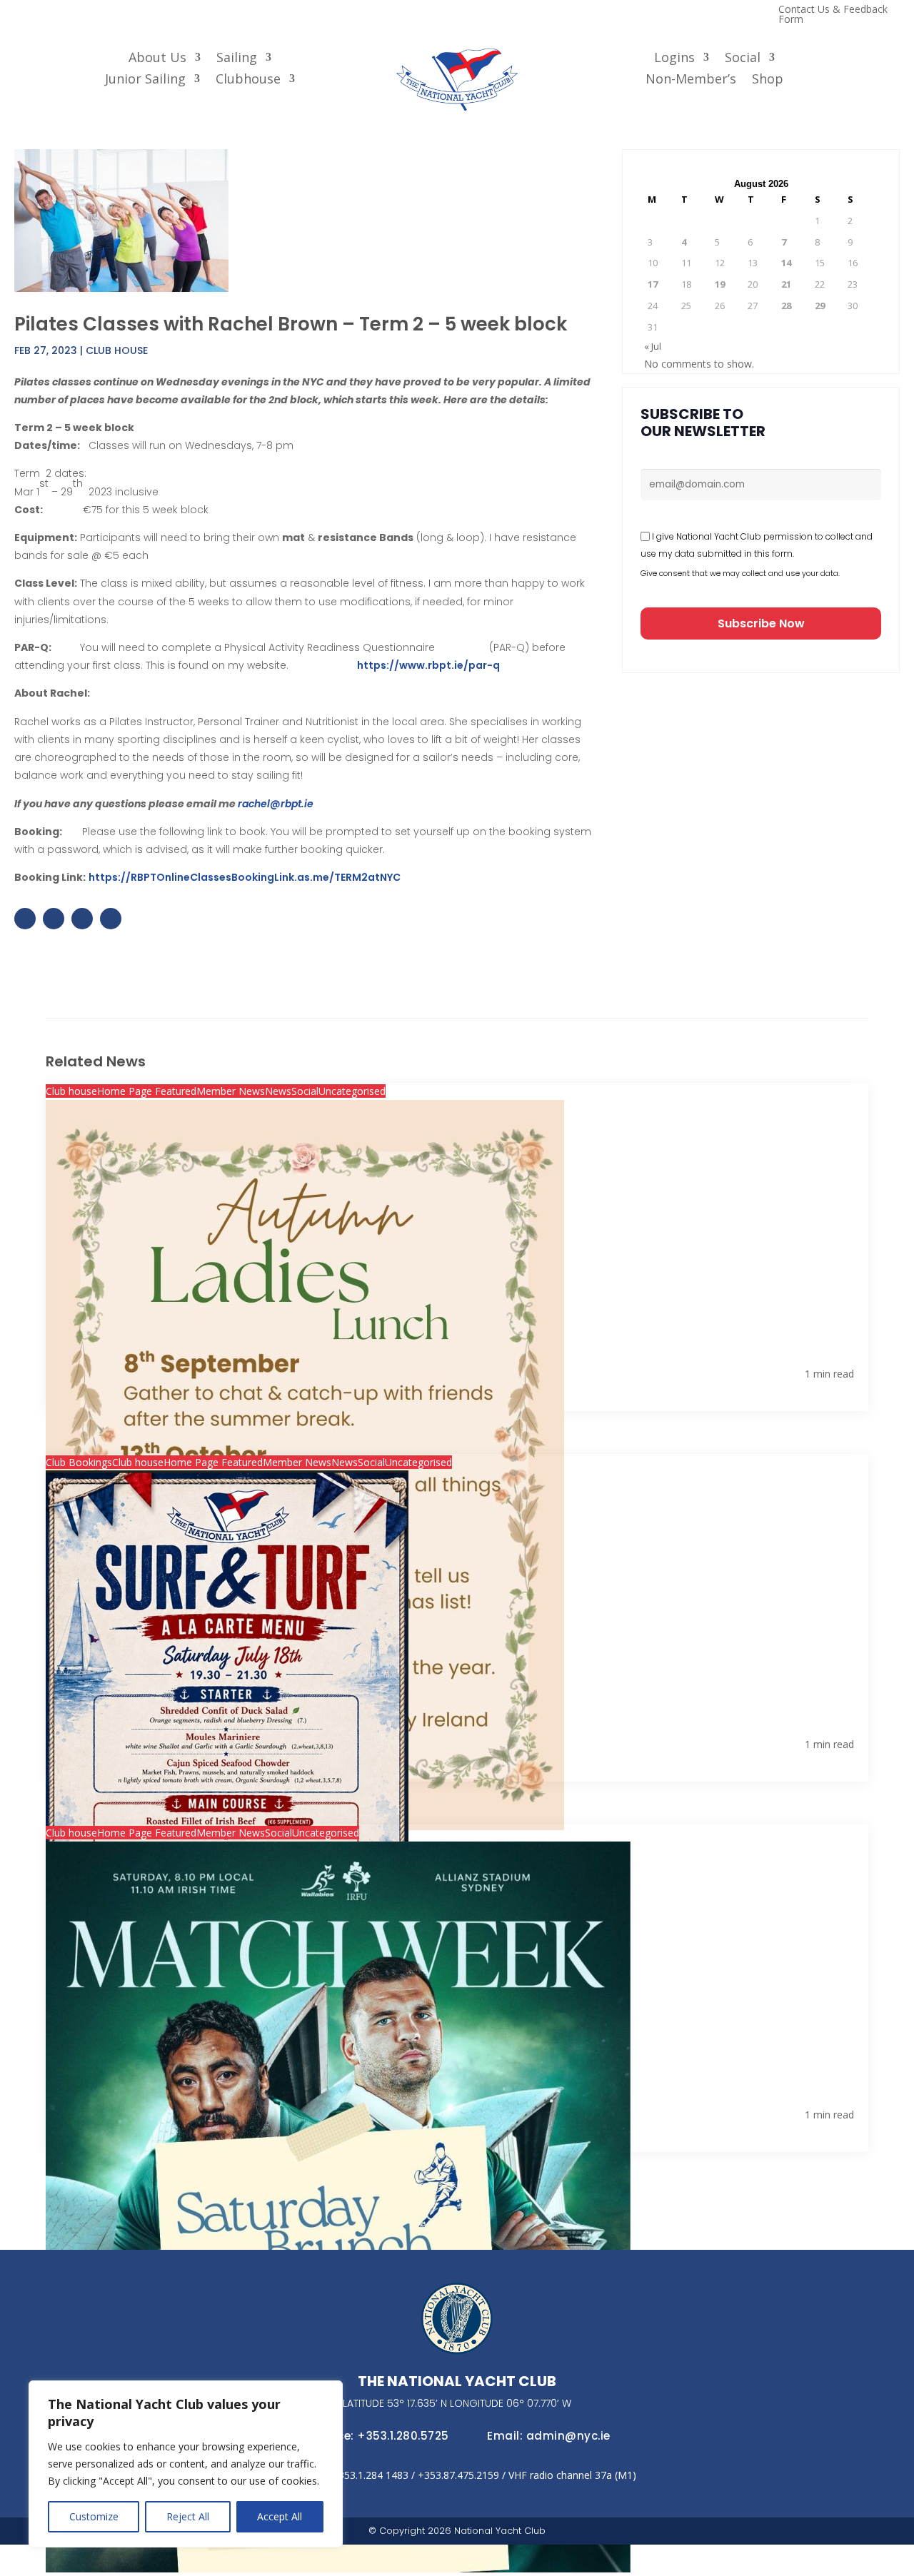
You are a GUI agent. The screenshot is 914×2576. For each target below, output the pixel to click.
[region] (186, 2464)
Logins (674, 59)
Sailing (237, 59)
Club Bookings (79, 1462)
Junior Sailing (145, 80)
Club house (117, 350)
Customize (94, 2516)
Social (743, 59)
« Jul (653, 346)
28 (786, 305)
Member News (231, 1091)
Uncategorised (352, 1091)
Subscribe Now (761, 623)
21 (786, 284)
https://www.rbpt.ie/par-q (428, 665)
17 (653, 284)
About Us (157, 59)
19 (720, 284)
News (278, 1091)
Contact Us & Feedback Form (833, 15)
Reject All (188, 2516)
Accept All (280, 2516)
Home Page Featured (147, 1091)
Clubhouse (248, 80)
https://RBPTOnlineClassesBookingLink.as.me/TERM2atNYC (245, 877)
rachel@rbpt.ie (276, 804)
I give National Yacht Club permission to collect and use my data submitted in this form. (757, 545)
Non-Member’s (691, 80)
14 (786, 263)
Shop (768, 80)
